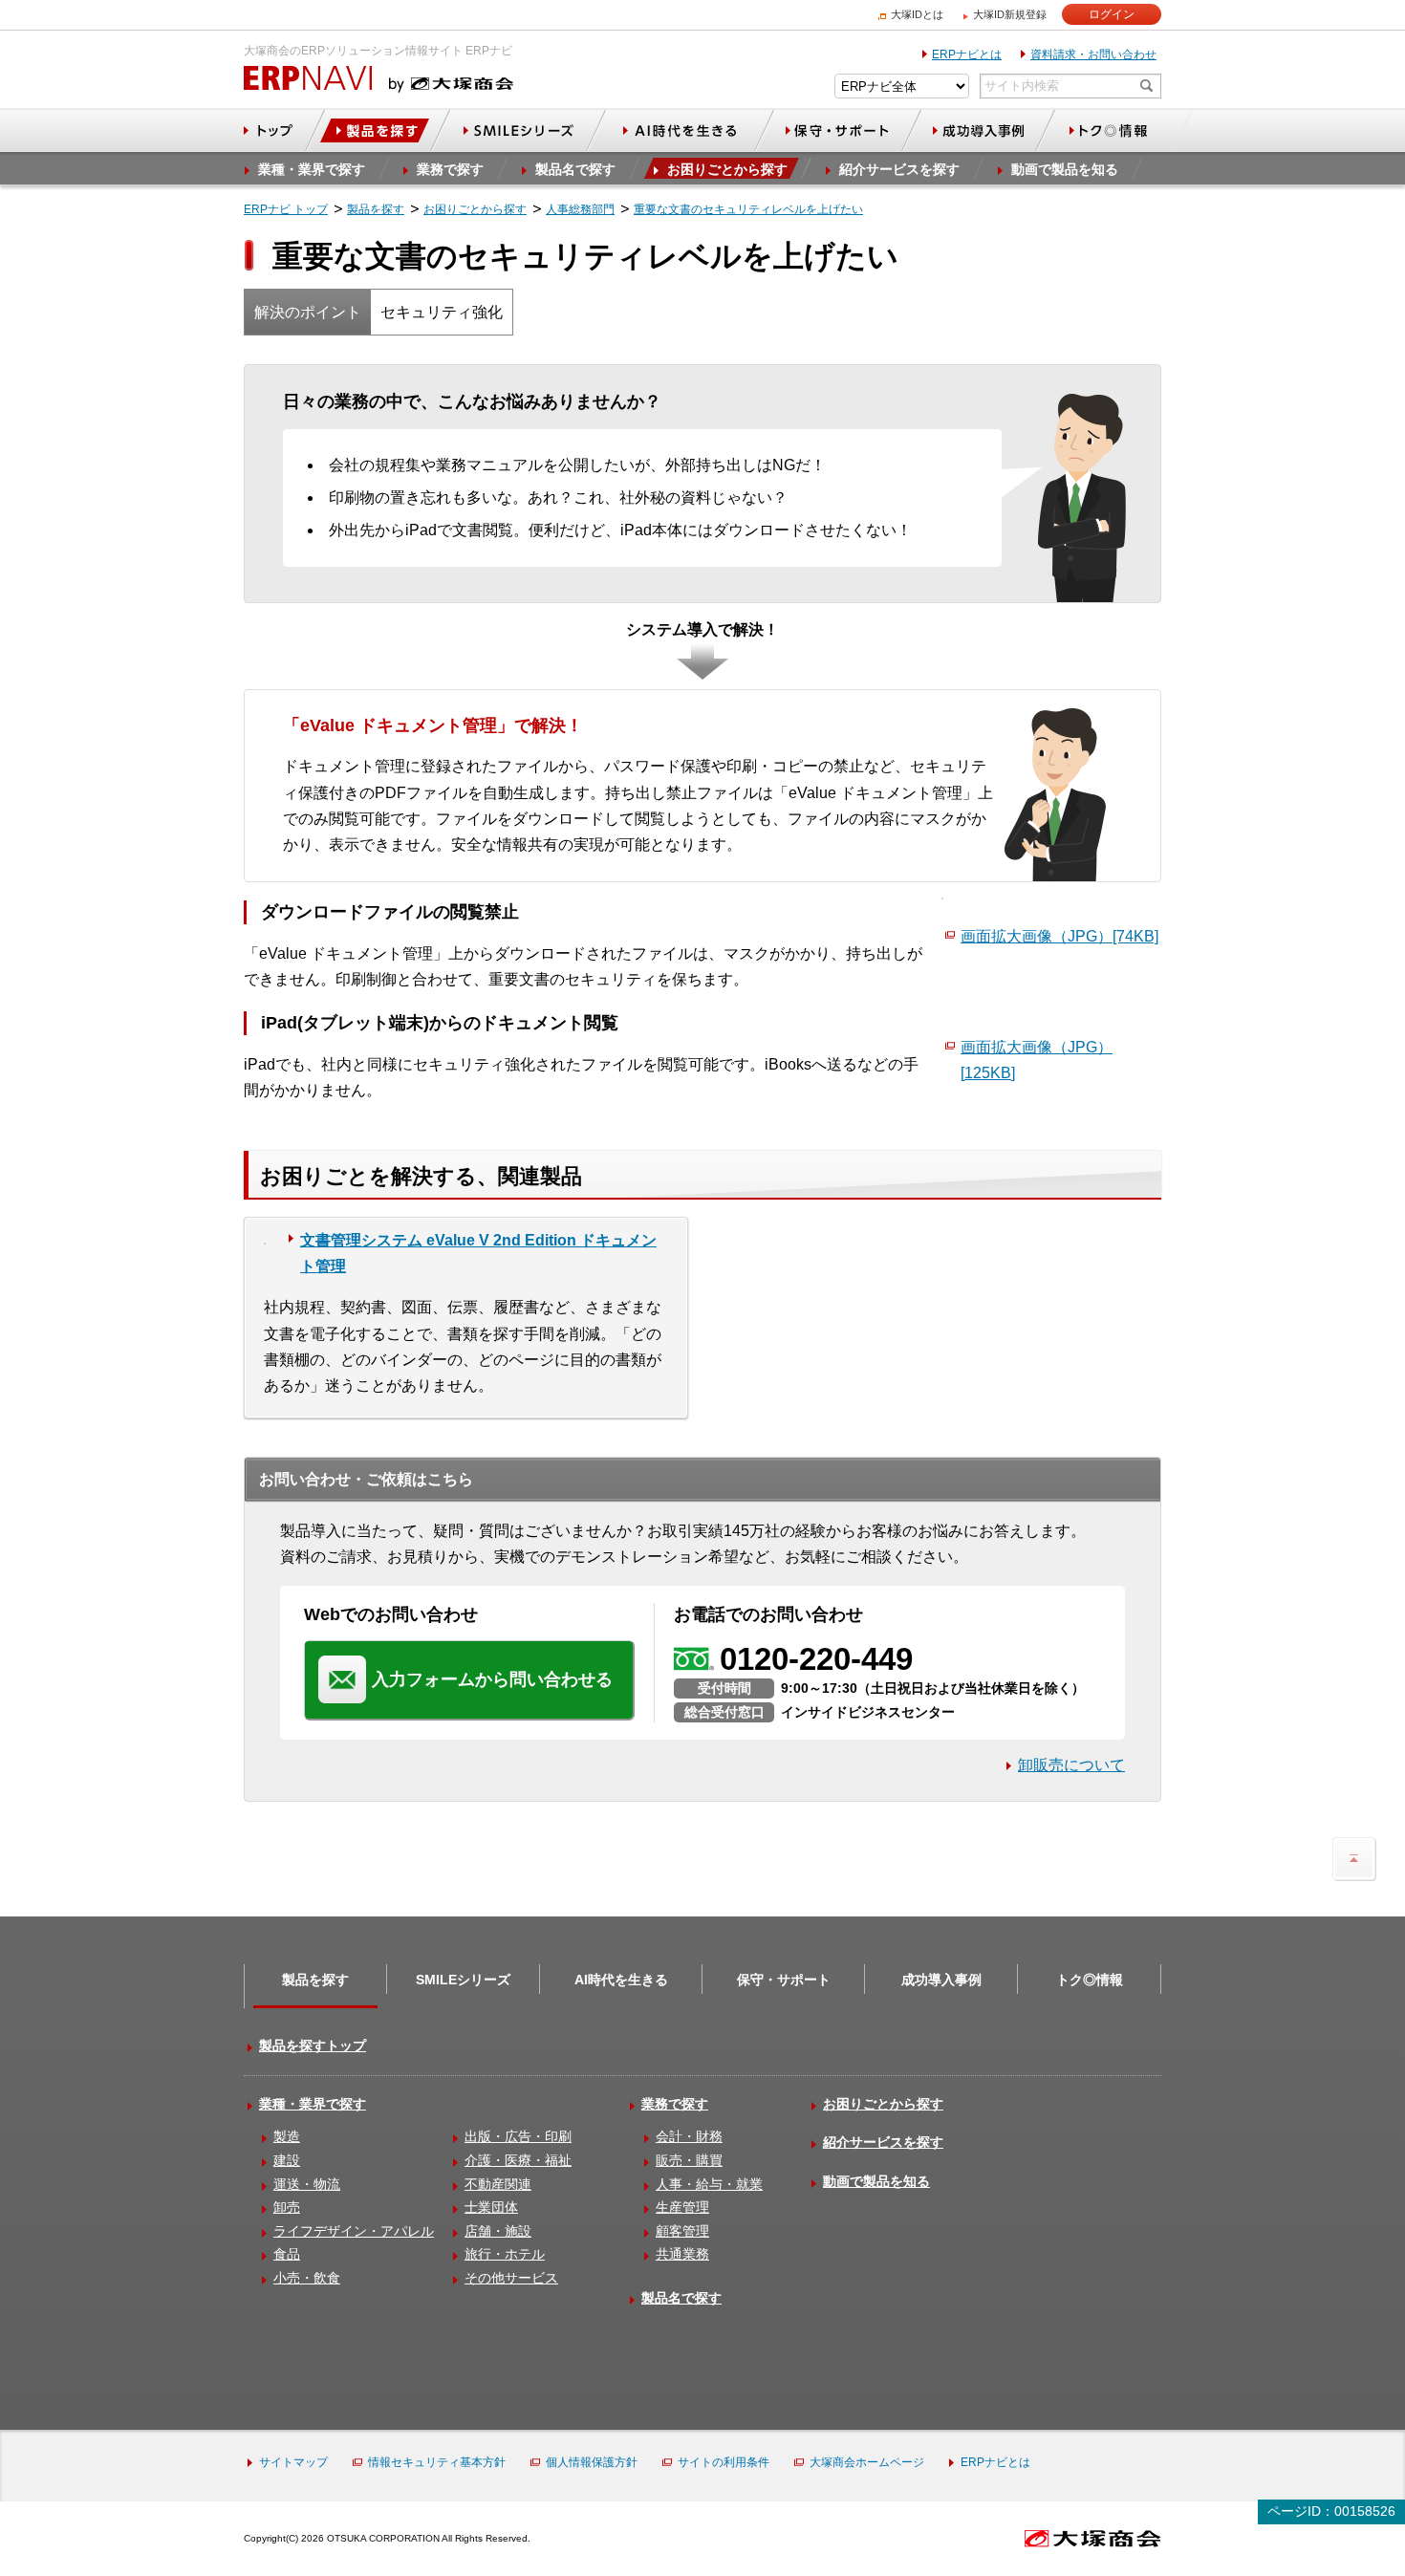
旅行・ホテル (505, 2254)
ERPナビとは (967, 54)
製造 (287, 2136)
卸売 (287, 2207)
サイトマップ (293, 2462)
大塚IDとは (917, 14)
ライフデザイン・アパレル (354, 2231)
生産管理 (682, 2207)
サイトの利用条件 (724, 2462)
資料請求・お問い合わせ (1093, 54)
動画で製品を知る (876, 2181)
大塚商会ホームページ (867, 2462)
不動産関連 (498, 2184)
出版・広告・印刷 (518, 2136)
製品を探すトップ (313, 2046)
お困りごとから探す (883, 2104)
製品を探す (315, 1980)
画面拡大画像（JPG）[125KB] (1037, 1060)
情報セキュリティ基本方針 (437, 2462)
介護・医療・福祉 (518, 2160)
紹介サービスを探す (883, 2142)
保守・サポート (784, 1980)
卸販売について (1071, 1765)
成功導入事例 (941, 1980)
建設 (287, 2160)
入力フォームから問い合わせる (492, 1679)
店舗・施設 (498, 2231)
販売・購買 (689, 2160)
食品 (287, 2254)
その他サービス (511, 2278)
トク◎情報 (1090, 1980)
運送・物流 (307, 2184)
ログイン (1112, 14)
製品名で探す (681, 2298)
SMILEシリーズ (463, 1980)
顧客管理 (682, 2231)
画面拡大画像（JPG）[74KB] (1059, 936)
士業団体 (491, 2207)
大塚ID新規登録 (1010, 14)
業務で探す (675, 2104)
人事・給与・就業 (709, 2184)
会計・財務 (689, 2136)
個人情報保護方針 (592, 2462)
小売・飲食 (307, 2278)
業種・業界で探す (313, 2104)
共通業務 (682, 2254)
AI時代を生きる (621, 1980)
